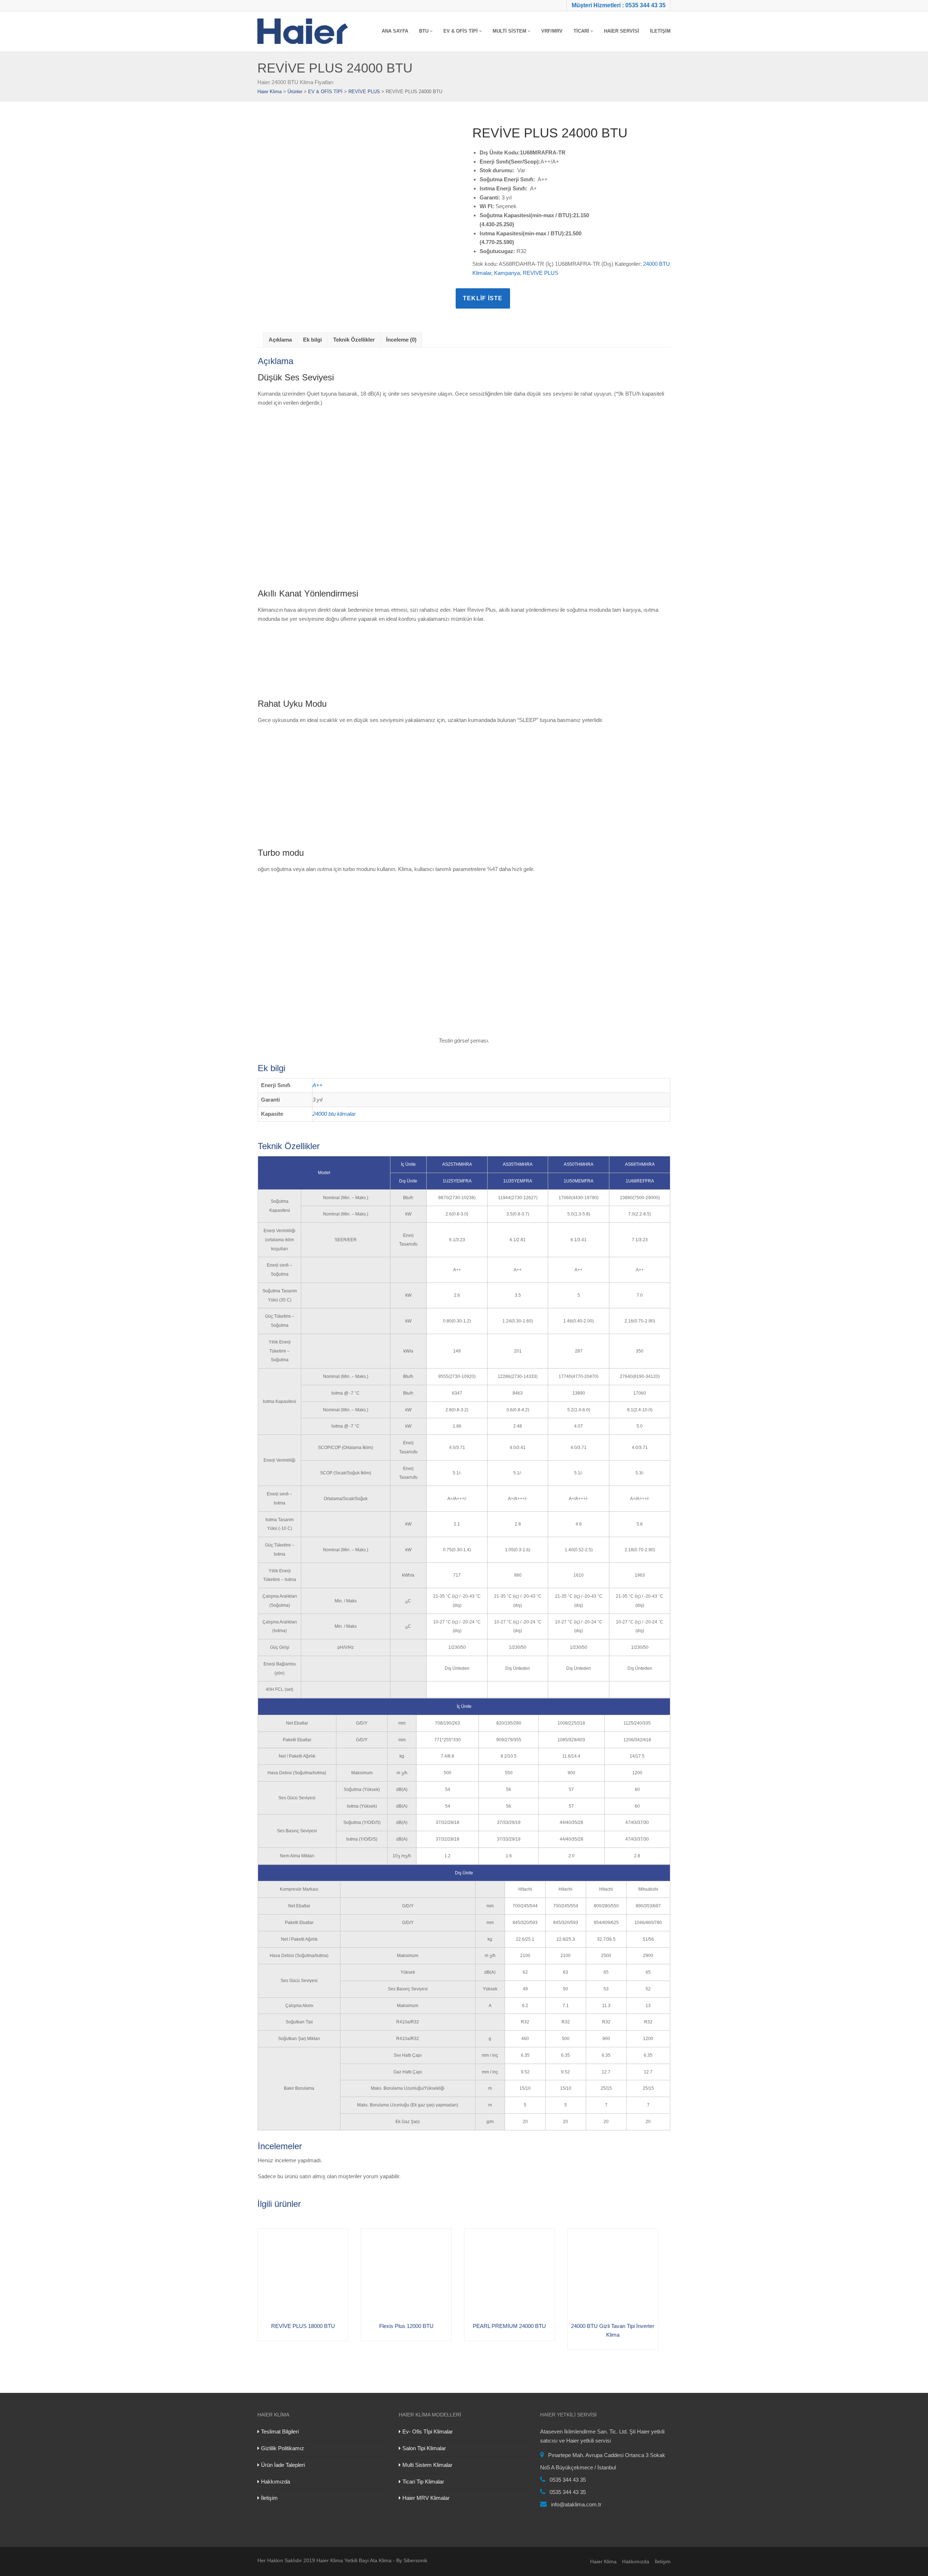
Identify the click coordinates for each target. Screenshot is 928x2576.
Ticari (581, 31)
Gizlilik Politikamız (283, 2448)
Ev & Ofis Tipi (461, 31)
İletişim (660, 31)
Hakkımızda (275, 2482)
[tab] (280, 340)
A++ (318, 1085)
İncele (265, 2236)
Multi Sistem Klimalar (427, 2465)
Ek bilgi (312, 340)
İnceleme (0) (401, 340)
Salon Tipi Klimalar (424, 2448)
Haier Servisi (622, 31)
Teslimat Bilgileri (280, 2431)
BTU (424, 31)
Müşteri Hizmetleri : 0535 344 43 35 (619, 5)
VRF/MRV (552, 31)
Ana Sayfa (395, 31)
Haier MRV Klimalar (426, 2498)
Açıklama (280, 340)
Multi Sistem (509, 31)
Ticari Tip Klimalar (423, 2482)
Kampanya (507, 273)
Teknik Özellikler (354, 340)
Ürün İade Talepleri (283, 2465)
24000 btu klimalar (334, 1114)
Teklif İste (483, 298)
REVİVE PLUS (540, 273)
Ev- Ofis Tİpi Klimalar (428, 2431)
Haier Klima (603, 2561)
